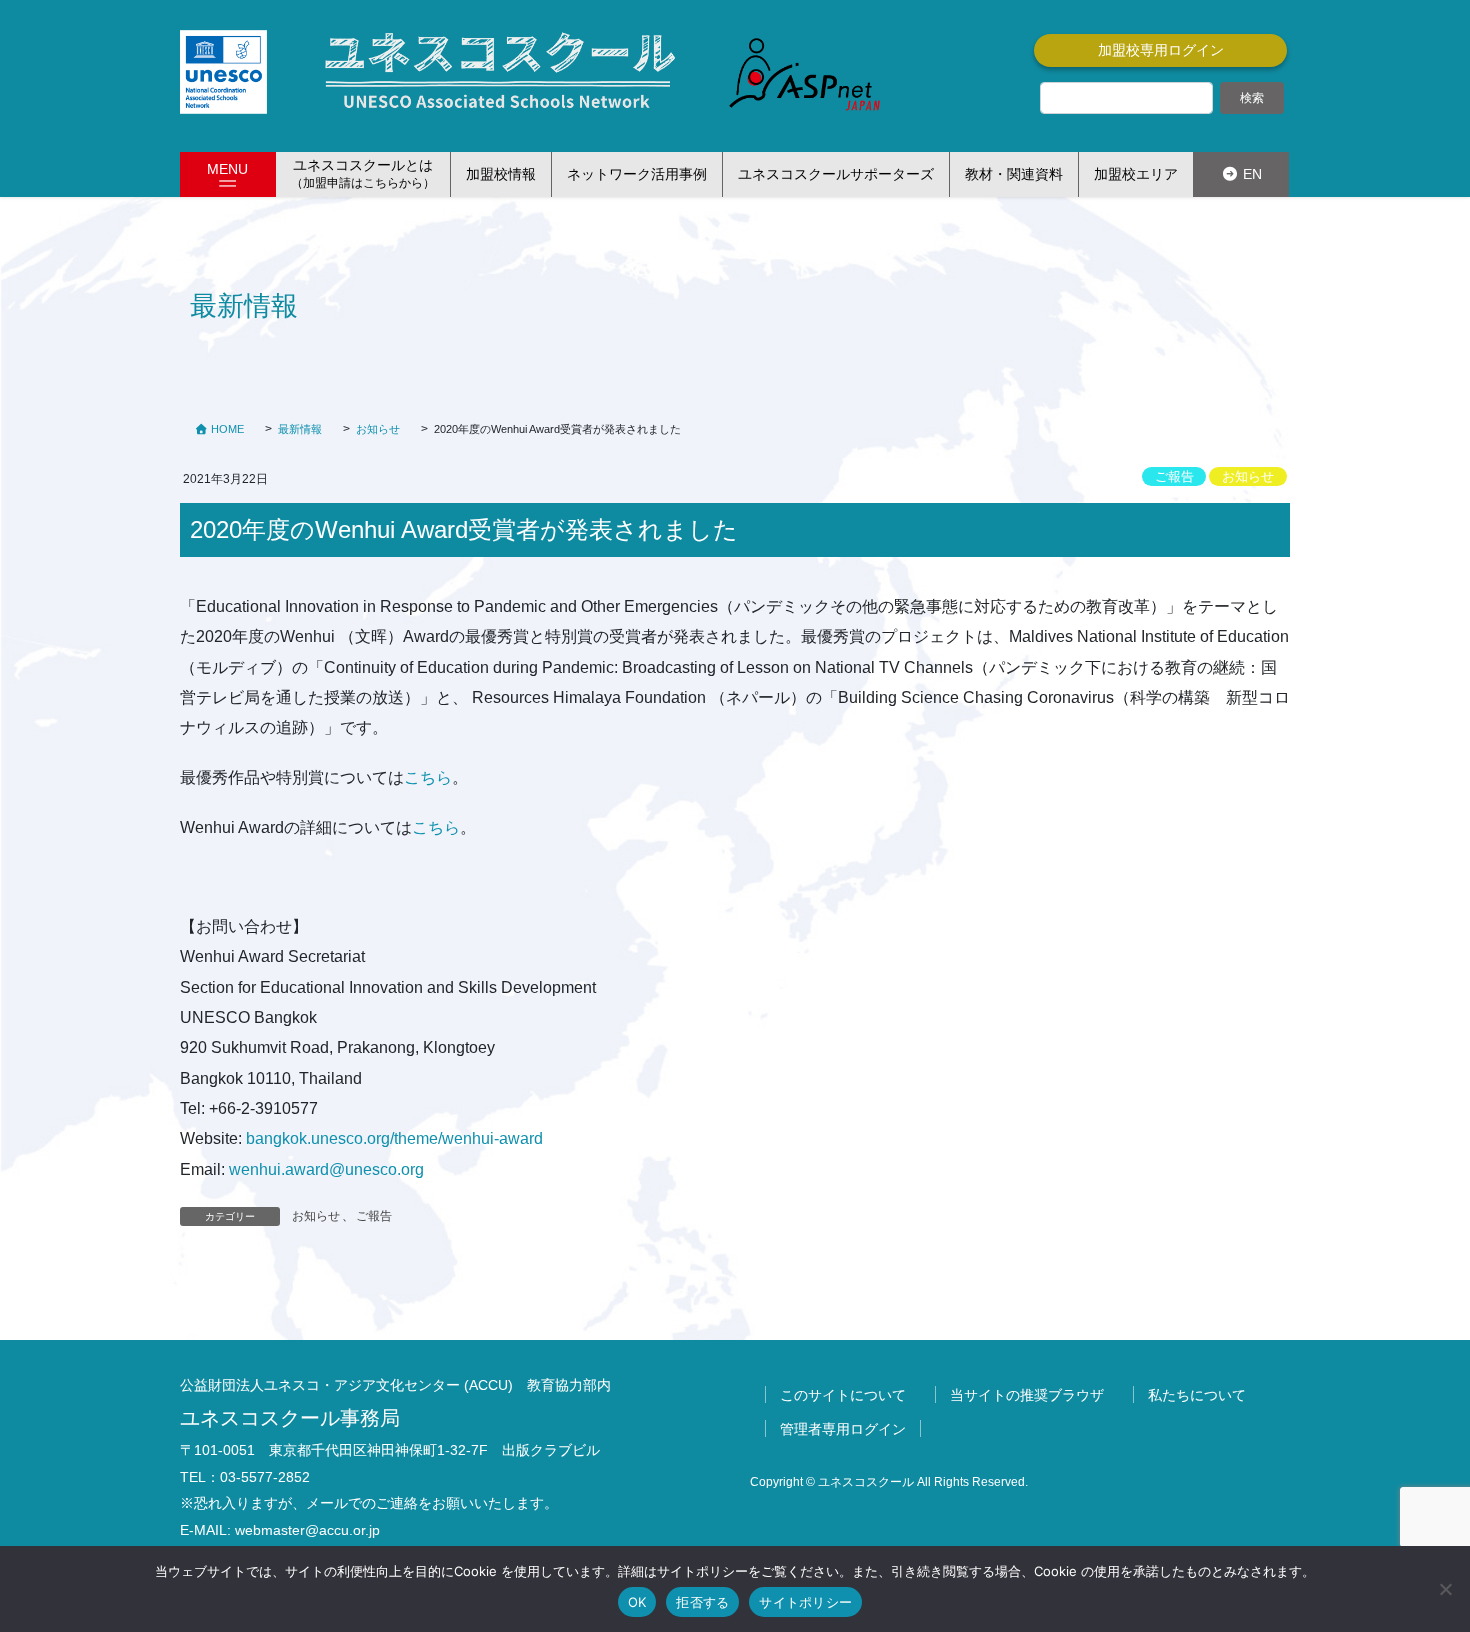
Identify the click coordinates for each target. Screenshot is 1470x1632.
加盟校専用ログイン (1161, 50)
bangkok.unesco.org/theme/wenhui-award (394, 1138)
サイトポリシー (805, 1602)
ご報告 (1174, 476)
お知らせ (1248, 476)
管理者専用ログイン (843, 1429)
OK (637, 1602)
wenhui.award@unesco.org (326, 1169)
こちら (428, 777)
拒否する (702, 1602)
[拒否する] (1445, 1589)
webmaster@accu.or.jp (307, 1530)
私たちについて (1197, 1395)
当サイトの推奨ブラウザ (1027, 1395)
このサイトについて (843, 1395)
